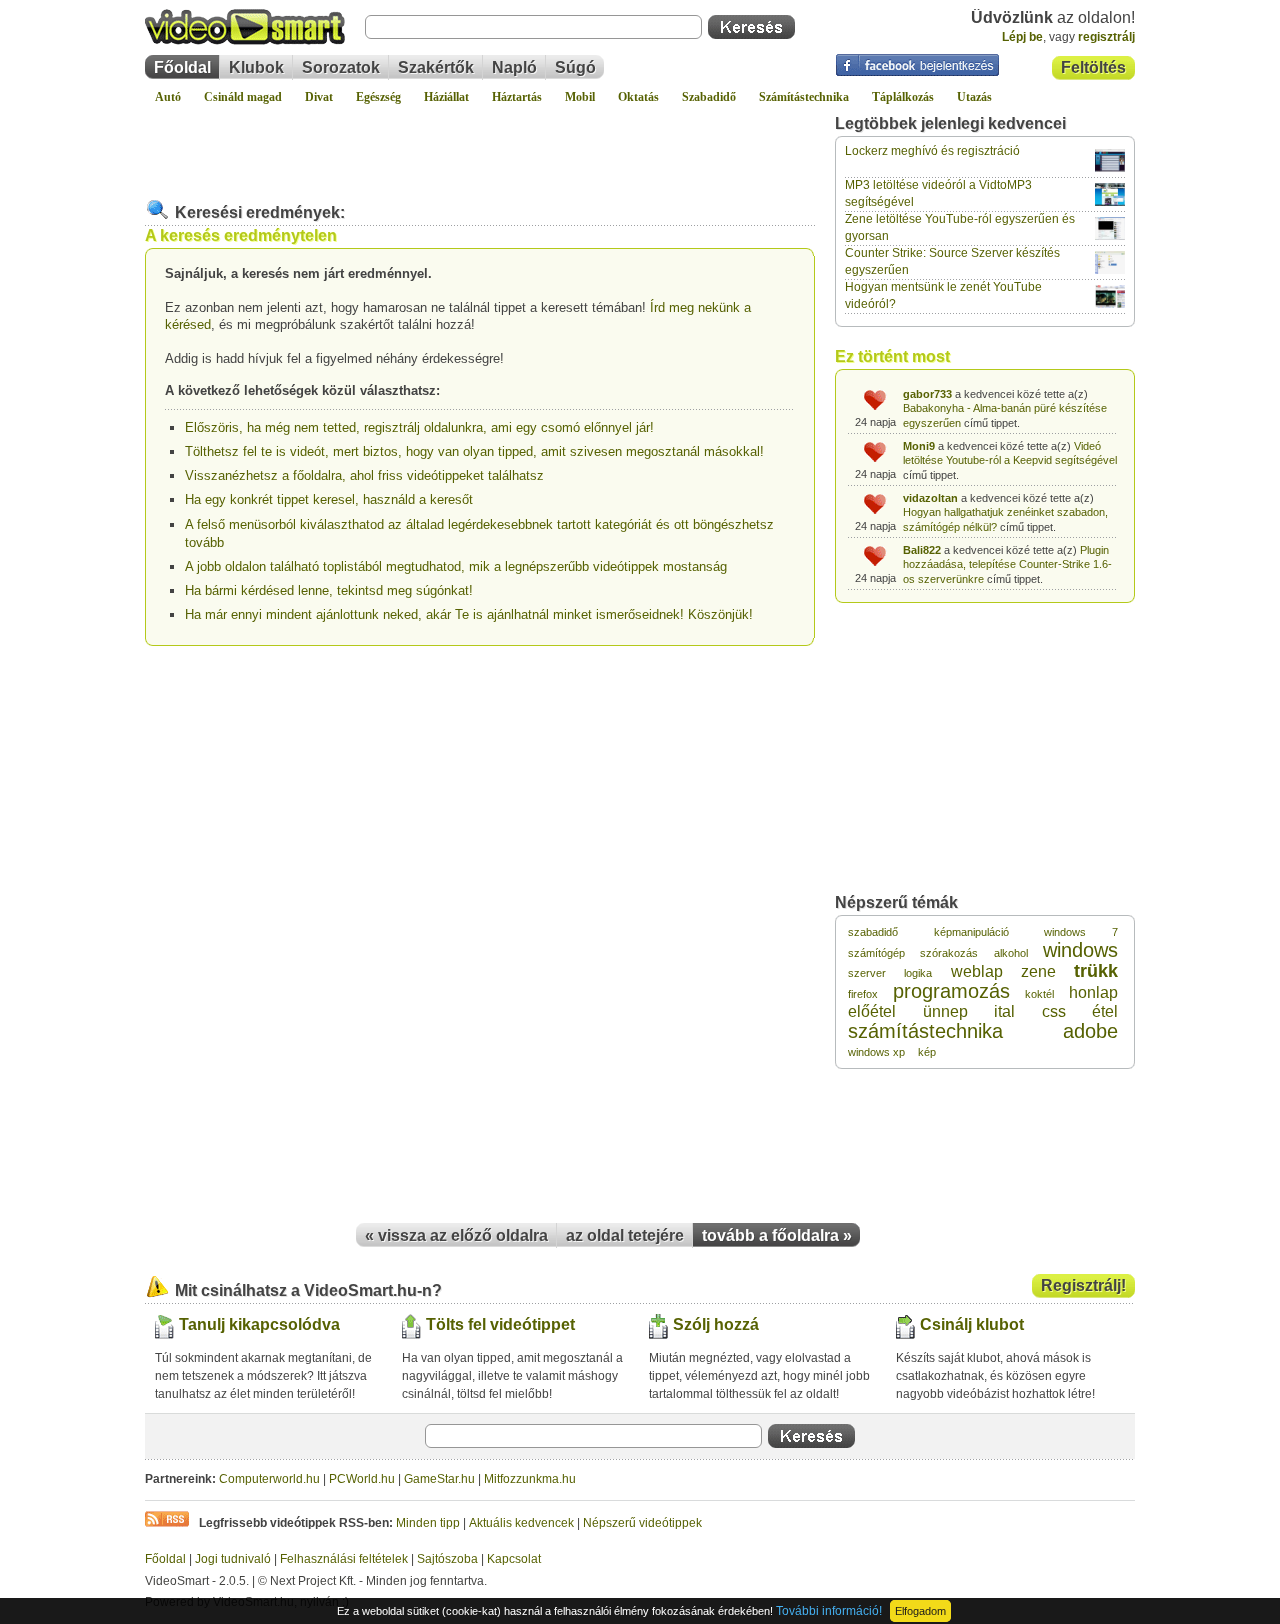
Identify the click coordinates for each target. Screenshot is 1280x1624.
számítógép (876, 953)
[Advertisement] (480, 144)
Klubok (256, 67)
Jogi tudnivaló (233, 1559)
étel (1105, 1011)
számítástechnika (925, 1031)
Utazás (974, 97)
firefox (863, 994)
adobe (1090, 1031)
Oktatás (638, 97)
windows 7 (1081, 932)
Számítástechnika (804, 97)
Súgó (575, 67)
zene (1038, 971)
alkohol (1011, 953)
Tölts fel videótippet (500, 1324)
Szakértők (436, 67)
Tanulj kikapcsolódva (259, 1324)
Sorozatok (341, 67)
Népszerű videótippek (642, 1523)
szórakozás (949, 953)
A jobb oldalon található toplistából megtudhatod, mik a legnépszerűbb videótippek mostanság (456, 566)
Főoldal (182, 67)
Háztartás (517, 97)
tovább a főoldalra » (777, 1235)
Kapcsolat (514, 1559)
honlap (1093, 992)
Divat (319, 97)
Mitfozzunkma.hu (530, 1479)
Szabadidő (709, 97)
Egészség (378, 97)
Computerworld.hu (269, 1479)
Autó (168, 97)
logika (918, 973)
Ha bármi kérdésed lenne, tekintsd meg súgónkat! (329, 590)
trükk (1096, 971)
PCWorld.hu (362, 1479)
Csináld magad (243, 97)
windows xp (876, 1052)
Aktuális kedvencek (521, 1523)
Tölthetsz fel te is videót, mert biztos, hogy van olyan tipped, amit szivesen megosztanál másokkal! (474, 451)
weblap (977, 971)
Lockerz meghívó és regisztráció (932, 151)
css (1054, 1011)
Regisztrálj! (1083, 1285)
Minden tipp (428, 1523)
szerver (867, 973)
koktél (1039, 994)
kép (927, 1052)
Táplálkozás (903, 97)
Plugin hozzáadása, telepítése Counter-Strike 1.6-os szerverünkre (1007, 564)
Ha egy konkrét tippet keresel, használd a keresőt (329, 499)
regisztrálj (1106, 37)
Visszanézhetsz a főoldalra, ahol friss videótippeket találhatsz (364, 475)
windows (1080, 950)
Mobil (580, 97)
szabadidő (873, 932)
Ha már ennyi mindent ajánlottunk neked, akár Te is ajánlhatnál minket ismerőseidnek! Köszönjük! (469, 614)
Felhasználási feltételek (344, 1559)
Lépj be (1022, 37)
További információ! (829, 1611)
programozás (951, 991)
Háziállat (446, 97)
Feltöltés (1093, 67)
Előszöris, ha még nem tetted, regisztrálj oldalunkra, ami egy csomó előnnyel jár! (419, 427)
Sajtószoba (447, 1559)
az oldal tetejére (625, 1235)
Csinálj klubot (972, 1324)
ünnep (945, 1011)
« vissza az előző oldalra (456, 1235)
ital (1004, 1011)
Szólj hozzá (716, 1324)
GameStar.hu (439, 1479)
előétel (872, 1011)
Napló (514, 67)
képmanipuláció (971, 932)
